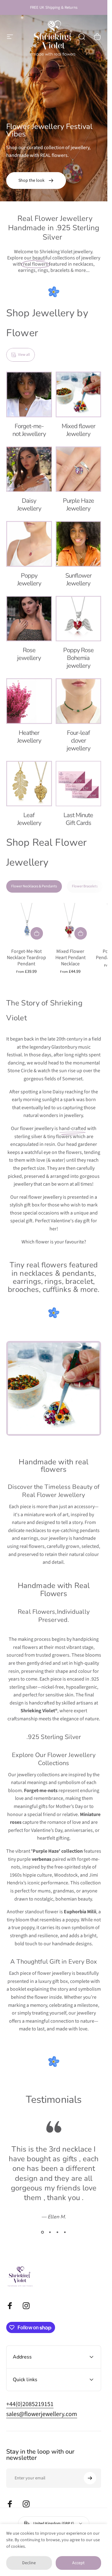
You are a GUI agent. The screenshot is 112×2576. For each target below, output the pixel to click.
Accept (78, 2563)
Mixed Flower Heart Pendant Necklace (70, 958)
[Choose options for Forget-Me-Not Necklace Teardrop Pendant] (37, 933)
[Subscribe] (90, 2478)
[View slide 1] (43, 2232)
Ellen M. (57, 2217)
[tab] (34, 886)
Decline (29, 2563)
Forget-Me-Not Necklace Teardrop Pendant (26, 958)
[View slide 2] (50, 2232)
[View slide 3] (58, 2232)
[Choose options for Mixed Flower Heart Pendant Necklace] (81, 933)
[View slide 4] (65, 2232)
